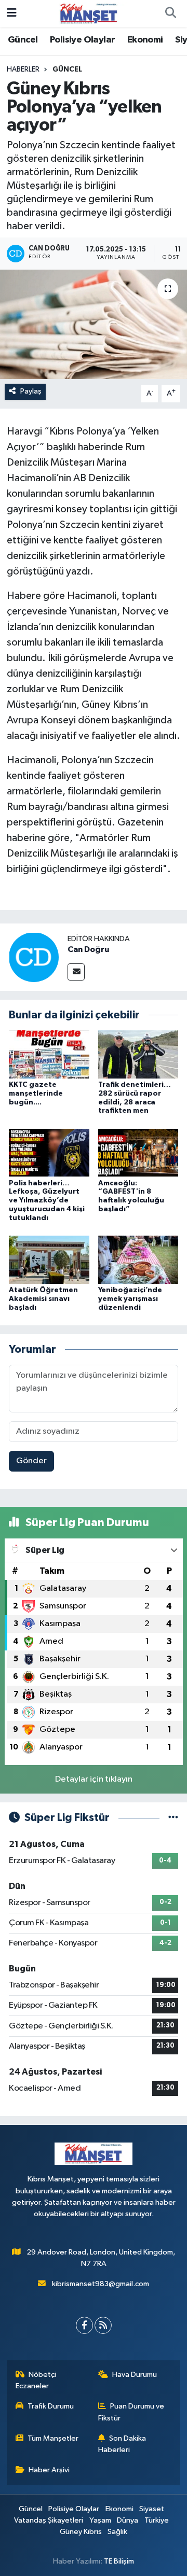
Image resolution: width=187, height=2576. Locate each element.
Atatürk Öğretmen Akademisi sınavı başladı (43, 1299)
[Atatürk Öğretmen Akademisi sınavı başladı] (49, 1260)
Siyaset (152, 2509)
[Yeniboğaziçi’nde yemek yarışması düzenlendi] (138, 1260)
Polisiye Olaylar (82, 40)
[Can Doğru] (34, 957)
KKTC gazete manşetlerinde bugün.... (36, 1094)
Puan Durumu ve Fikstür (131, 2412)
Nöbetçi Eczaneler (36, 2380)
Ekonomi (145, 40)
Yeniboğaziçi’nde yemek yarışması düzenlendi (130, 1299)
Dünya (128, 2520)
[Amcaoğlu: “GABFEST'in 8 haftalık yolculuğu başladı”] (138, 1152)
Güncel (23, 40)
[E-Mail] (76, 972)
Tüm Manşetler (53, 2438)
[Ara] (170, 13)
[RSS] (103, 2325)
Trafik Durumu (51, 2406)
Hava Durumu (135, 2375)
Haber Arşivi (49, 2470)
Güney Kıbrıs (81, 2532)
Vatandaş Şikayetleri (49, 2520)
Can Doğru (88, 949)
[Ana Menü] (12, 13)
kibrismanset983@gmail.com (101, 2284)
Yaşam (100, 2520)
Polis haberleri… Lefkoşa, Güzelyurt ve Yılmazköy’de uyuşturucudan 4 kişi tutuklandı (47, 1201)
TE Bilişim (119, 2561)
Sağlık (117, 2532)
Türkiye (157, 2520)
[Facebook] (84, 2325)
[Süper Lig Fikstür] (173, 1818)
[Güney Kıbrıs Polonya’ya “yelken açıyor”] (94, 324)
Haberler (23, 69)
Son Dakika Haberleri (122, 2444)
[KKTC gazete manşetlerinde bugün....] (49, 1054)
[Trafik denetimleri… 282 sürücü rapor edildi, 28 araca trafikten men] (138, 1054)
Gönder (31, 1461)
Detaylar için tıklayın (94, 1779)
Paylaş (31, 391)
